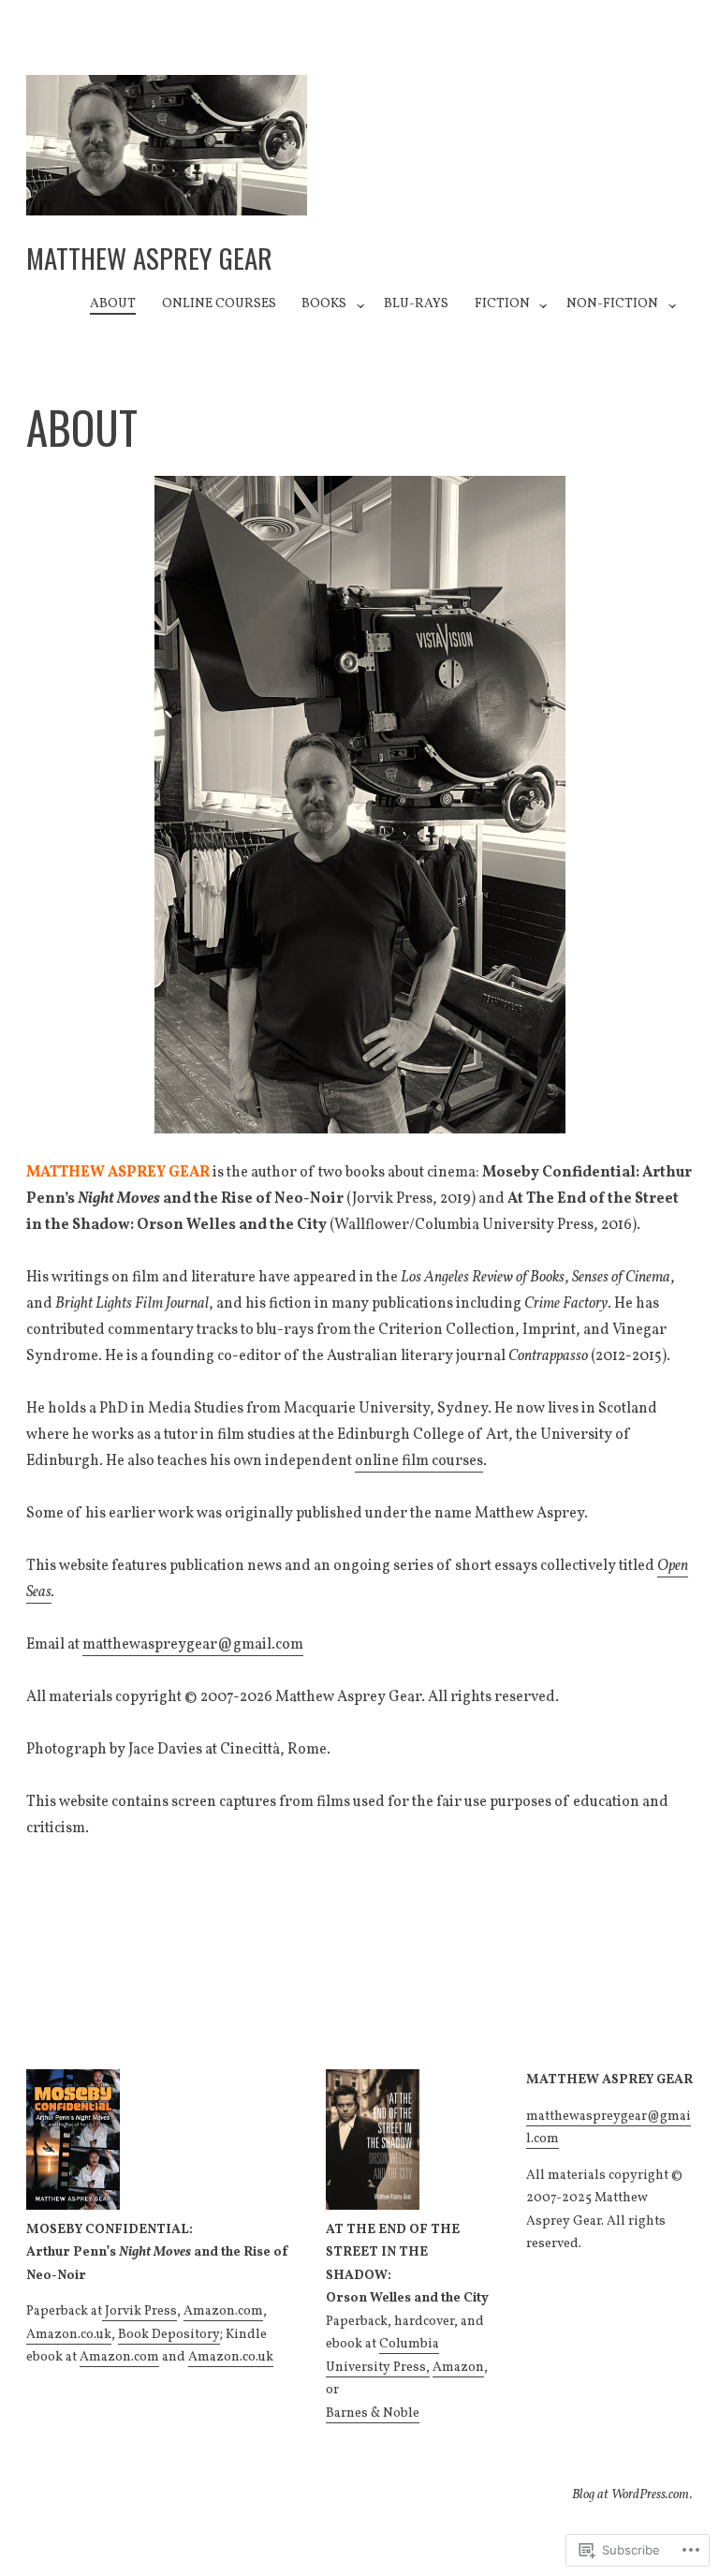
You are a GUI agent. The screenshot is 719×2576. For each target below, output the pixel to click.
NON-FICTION (612, 304)
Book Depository (169, 2335)
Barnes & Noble (373, 2413)
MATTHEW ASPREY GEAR (149, 257)
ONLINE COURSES (219, 304)
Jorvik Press (139, 2311)
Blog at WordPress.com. (632, 2495)
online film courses (419, 1461)
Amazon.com (223, 2311)
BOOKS (324, 304)
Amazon (458, 2368)
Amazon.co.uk (69, 2335)
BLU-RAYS (416, 304)
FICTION (502, 304)
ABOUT (113, 304)
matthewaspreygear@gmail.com (193, 1645)
